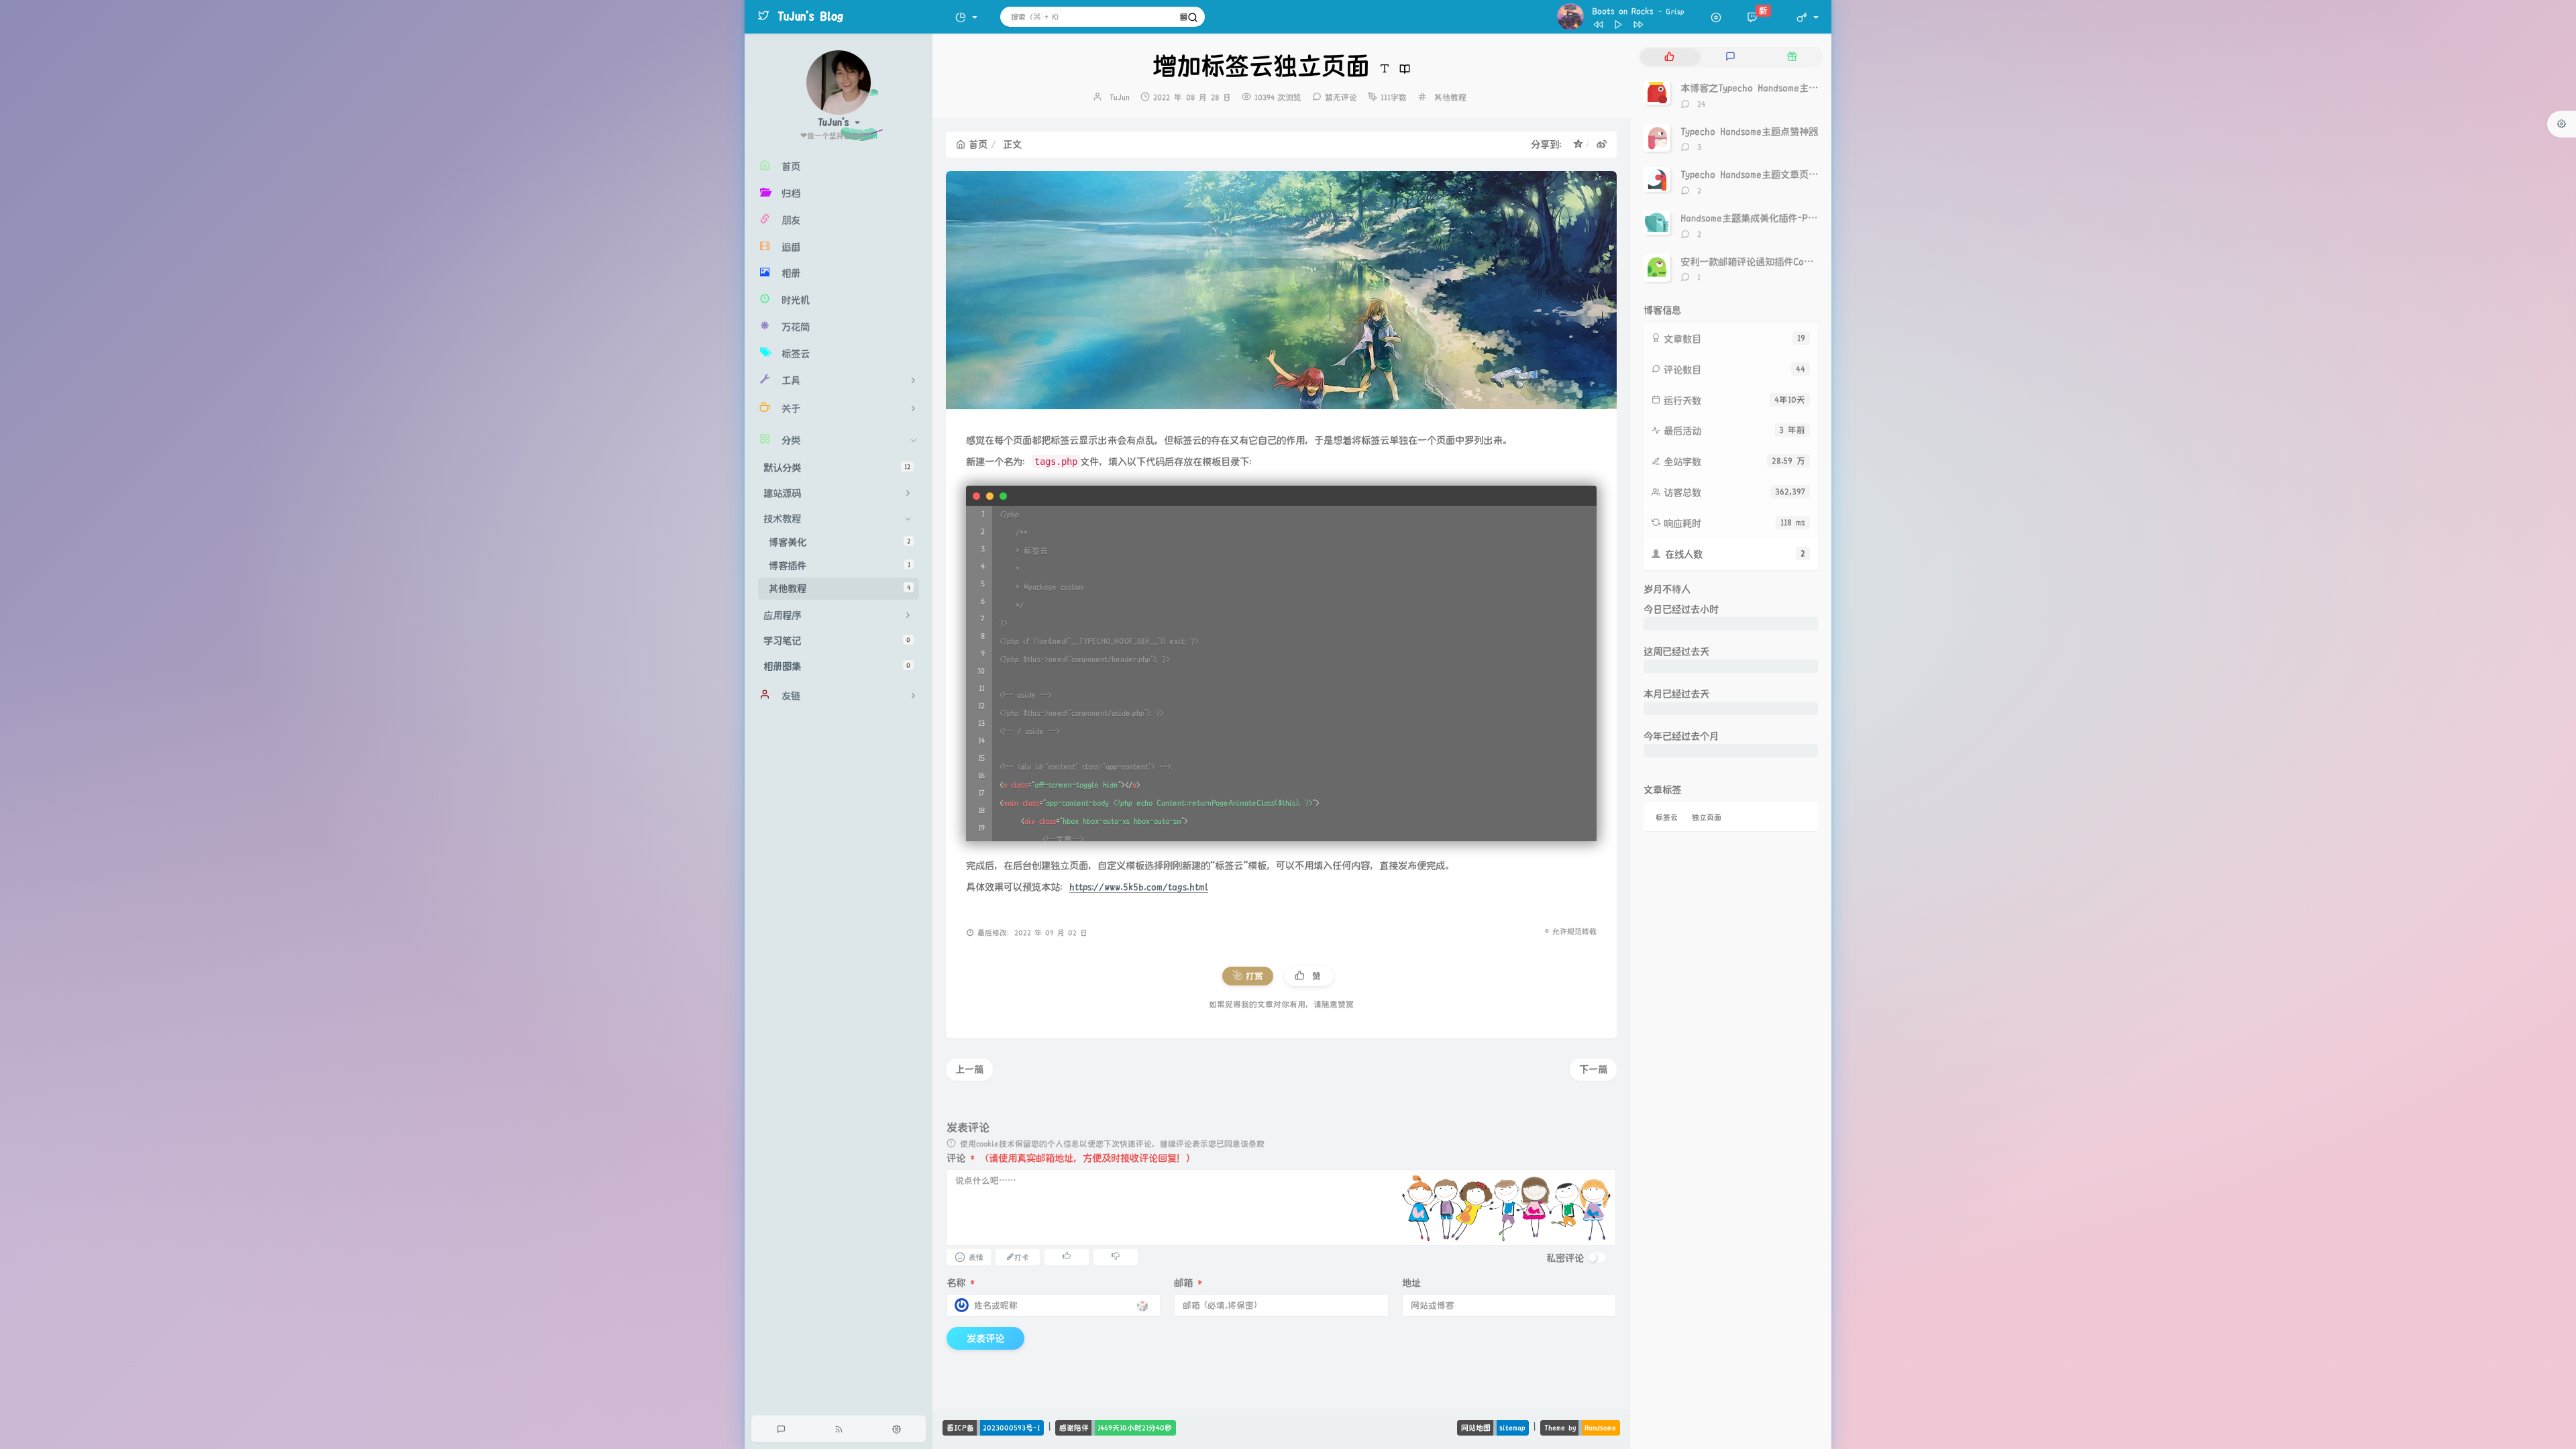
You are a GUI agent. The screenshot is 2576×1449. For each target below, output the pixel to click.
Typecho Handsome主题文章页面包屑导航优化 (1777, 174)
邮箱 (1188, 1283)
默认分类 (837, 468)
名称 (961, 1283)
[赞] (1067, 1256)
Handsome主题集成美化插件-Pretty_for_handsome (1789, 218)
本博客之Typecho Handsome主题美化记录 (1768, 88)
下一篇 (1593, 1069)
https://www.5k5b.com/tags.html (1139, 887)
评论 (961, 1158)
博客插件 (840, 566)
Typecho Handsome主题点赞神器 (1749, 131)
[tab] (1669, 57)
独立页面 (1707, 817)
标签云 (1667, 817)
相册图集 (837, 666)
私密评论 (1565, 1258)
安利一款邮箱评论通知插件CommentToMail (1769, 262)
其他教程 (840, 588)
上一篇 (969, 1069)
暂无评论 (1341, 98)
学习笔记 (837, 641)
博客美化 (840, 542)
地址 (1411, 1283)
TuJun (1120, 98)
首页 (978, 144)
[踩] (1116, 1256)
